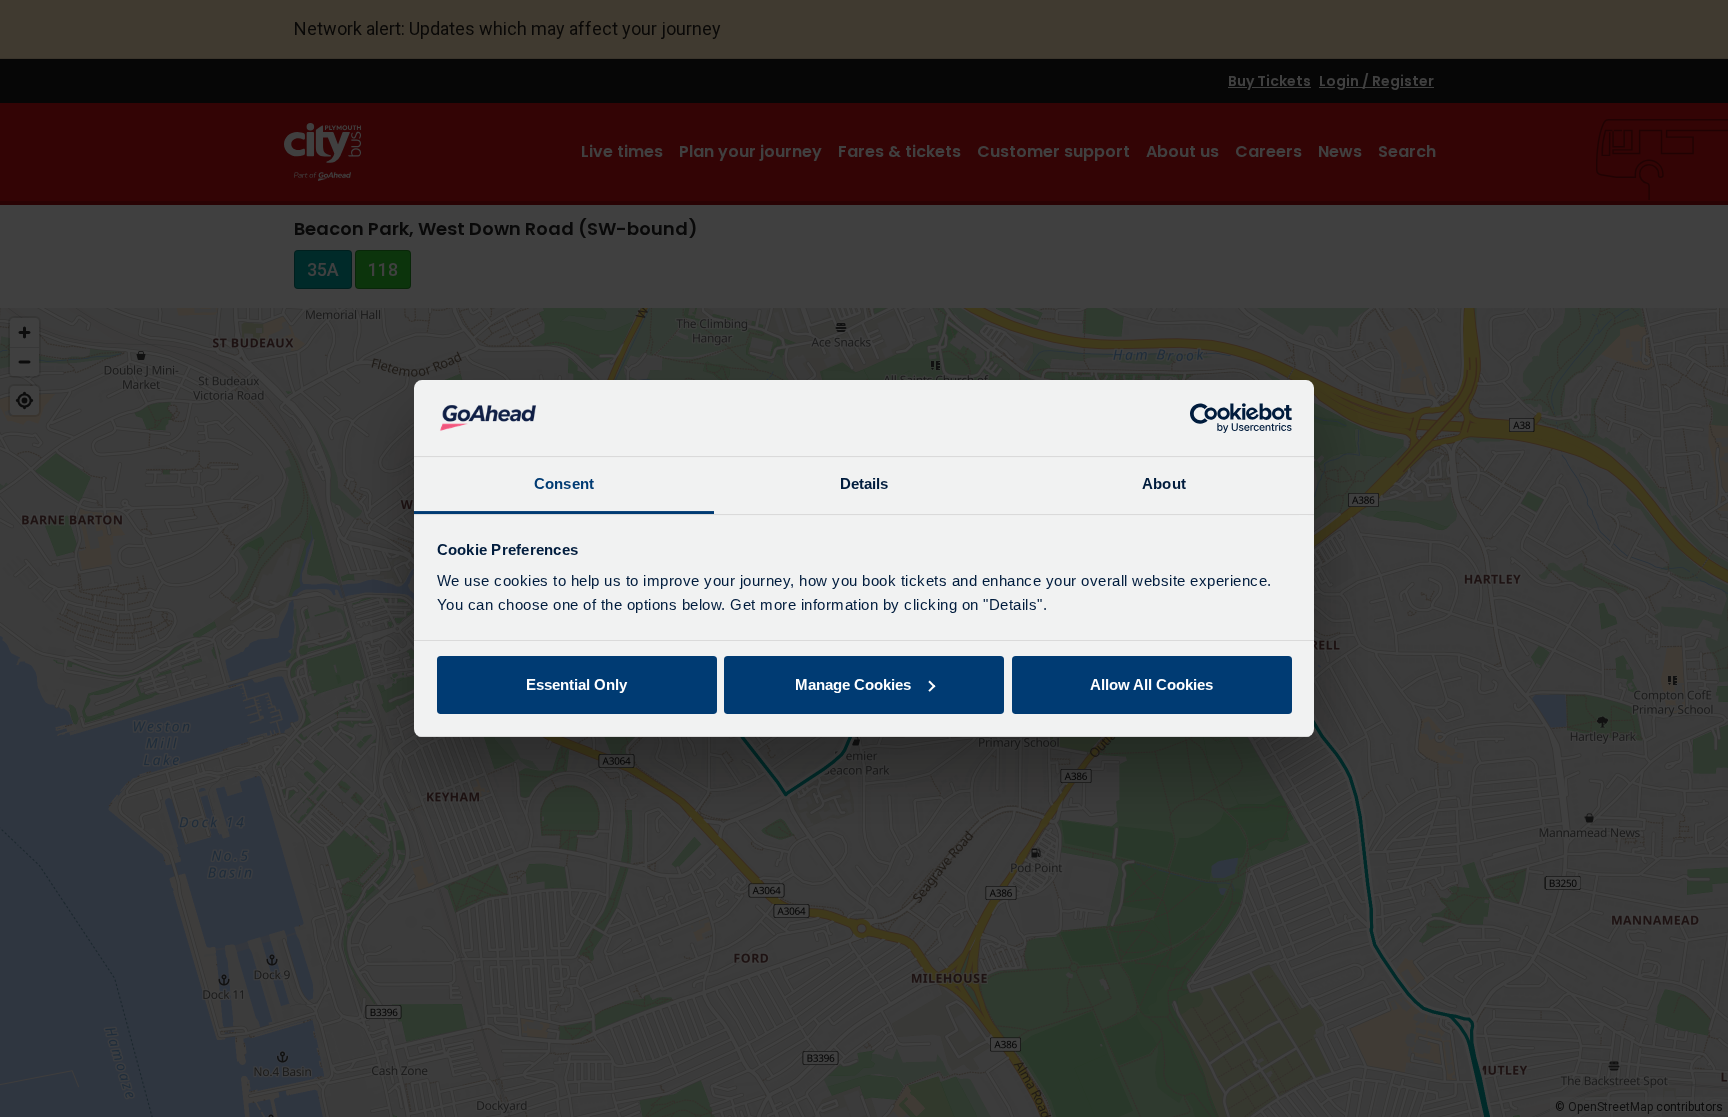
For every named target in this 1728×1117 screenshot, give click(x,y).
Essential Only (576, 684)
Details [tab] (864, 483)
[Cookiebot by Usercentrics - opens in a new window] (1204, 418)
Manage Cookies (853, 684)
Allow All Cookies (1151, 684)
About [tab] (1164, 483)
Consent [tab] (564, 483)
